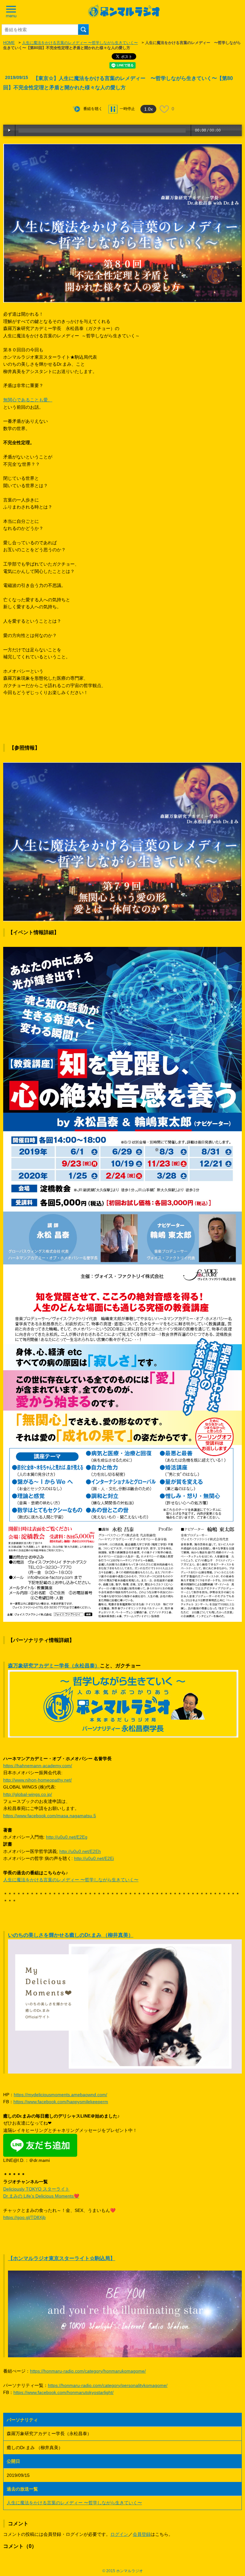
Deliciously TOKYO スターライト (36, 2189)
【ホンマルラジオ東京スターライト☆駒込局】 (62, 2258)
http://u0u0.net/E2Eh (80, 1851)
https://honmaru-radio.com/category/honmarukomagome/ (88, 2371)
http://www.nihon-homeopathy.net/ (37, 1780)
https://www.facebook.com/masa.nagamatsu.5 (50, 1816)
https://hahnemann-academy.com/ (38, 1766)
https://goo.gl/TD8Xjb (24, 2217)
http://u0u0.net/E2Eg (67, 1837)
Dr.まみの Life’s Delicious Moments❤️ (41, 2196)
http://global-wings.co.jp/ (28, 1794)
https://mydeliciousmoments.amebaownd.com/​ (60, 2095)
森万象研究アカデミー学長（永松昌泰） (54, 1666)
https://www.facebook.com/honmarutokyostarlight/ (63, 2392)
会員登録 (142, 2534)
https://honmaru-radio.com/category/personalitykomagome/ (108, 2385)
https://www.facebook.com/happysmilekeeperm (61, 2102)
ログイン (119, 2534)
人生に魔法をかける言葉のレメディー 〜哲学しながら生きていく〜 (80, 43)
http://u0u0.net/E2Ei (94, 1858)
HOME (9, 43)
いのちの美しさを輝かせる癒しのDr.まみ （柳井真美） (71, 1935)
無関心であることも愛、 (28, 400)
